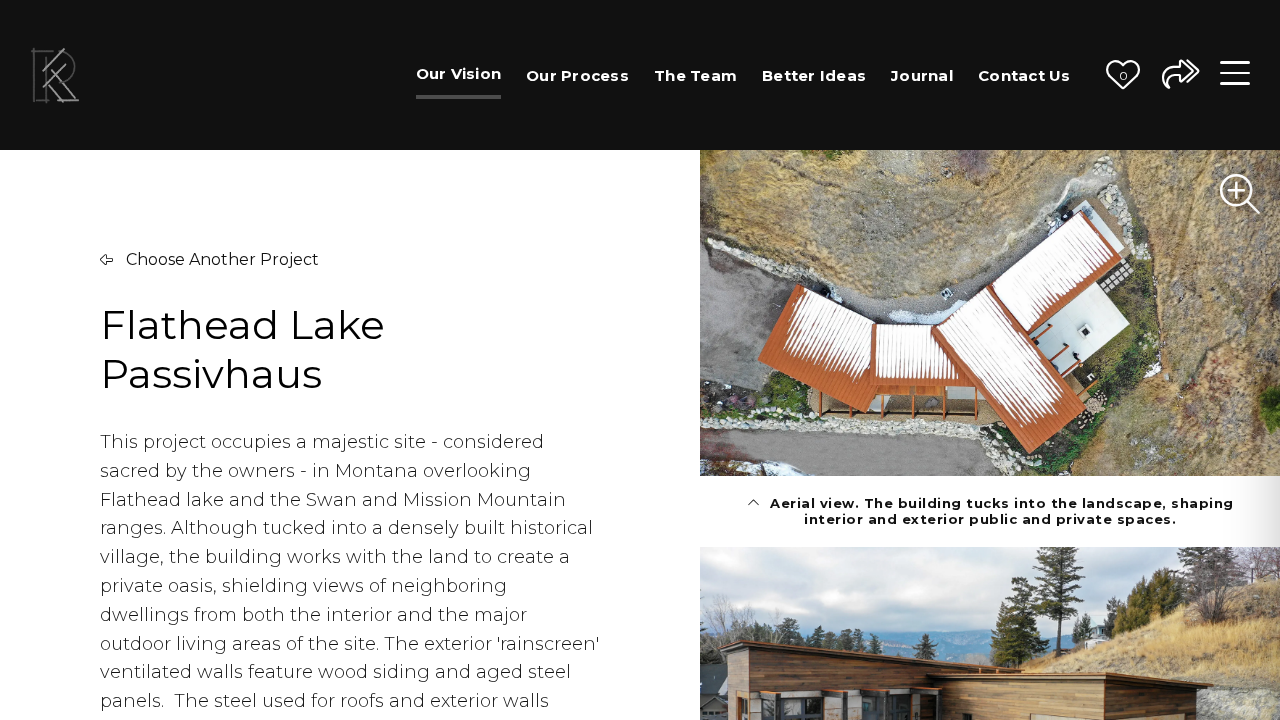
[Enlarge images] (1240, 194)
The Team (695, 75)
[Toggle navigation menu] (1235, 75)
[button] (1123, 75)
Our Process (577, 75)
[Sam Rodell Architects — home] (55, 75)
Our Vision (459, 73)
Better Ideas (814, 75)
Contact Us (1024, 75)
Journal (922, 75)
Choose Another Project (220, 259)
